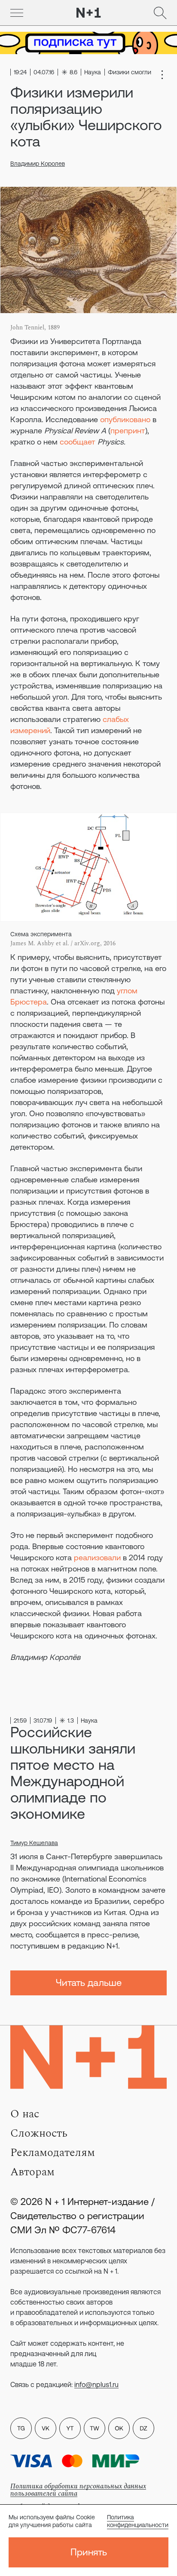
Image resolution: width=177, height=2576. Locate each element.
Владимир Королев (38, 164)
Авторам (32, 2172)
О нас (25, 2114)
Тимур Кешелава (34, 1843)
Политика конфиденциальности (138, 2521)
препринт (128, 431)
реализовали (97, 1557)
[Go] (17, 13)
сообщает (78, 442)
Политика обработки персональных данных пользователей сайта (78, 2490)
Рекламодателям (53, 2153)
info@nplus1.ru (96, 2384)
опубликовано (125, 419)
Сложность (39, 2133)
